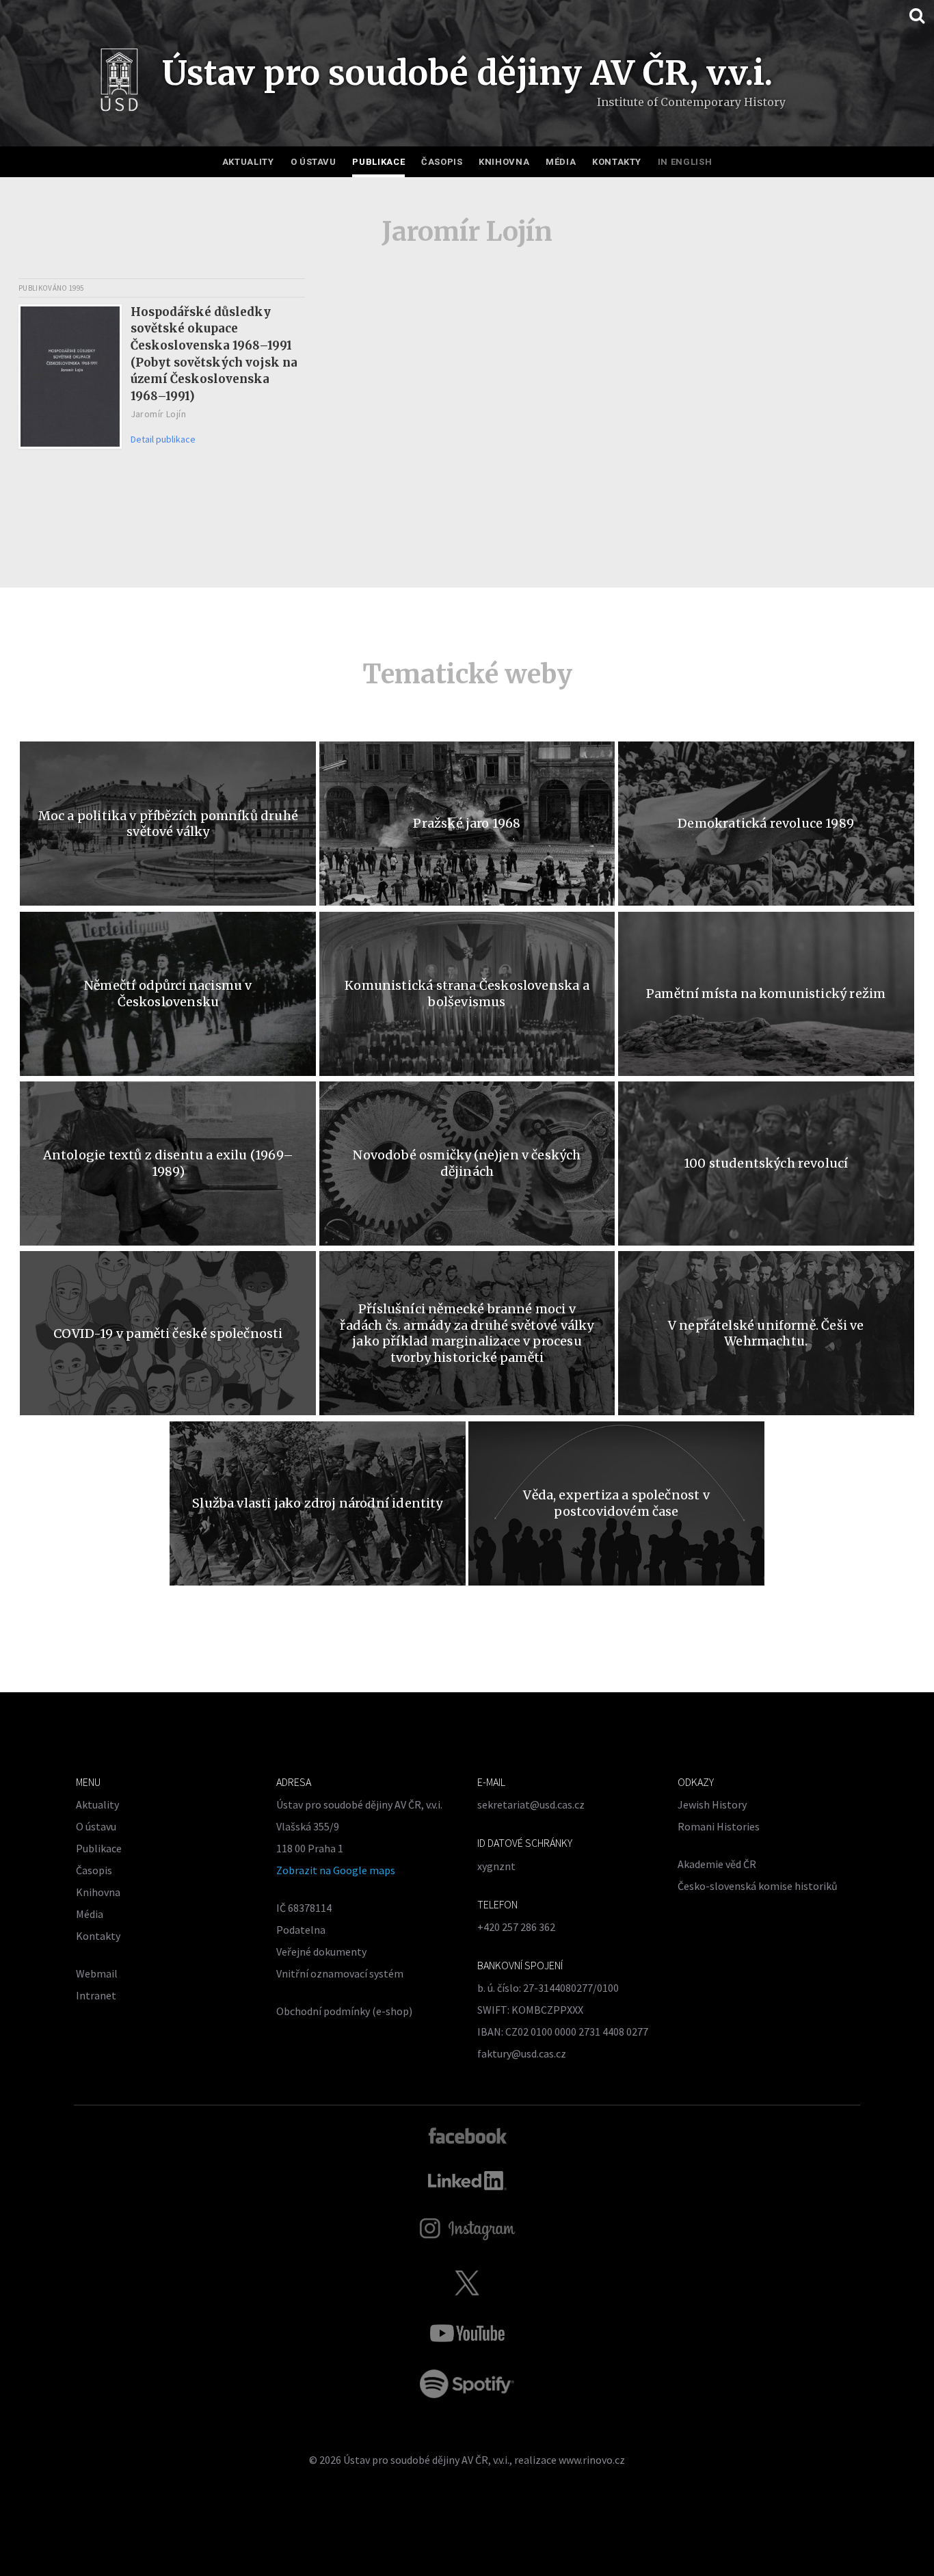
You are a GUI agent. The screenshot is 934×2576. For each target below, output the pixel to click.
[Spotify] (467, 2384)
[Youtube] (467, 2333)
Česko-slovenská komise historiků (758, 1886)
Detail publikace (163, 439)
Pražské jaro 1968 (467, 823)
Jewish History (712, 1804)
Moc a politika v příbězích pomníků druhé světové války (168, 824)
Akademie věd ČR (717, 1864)
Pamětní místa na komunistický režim (766, 994)
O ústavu (313, 162)
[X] (467, 2283)
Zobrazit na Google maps (336, 1870)
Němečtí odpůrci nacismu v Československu (168, 993)
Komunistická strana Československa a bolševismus (467, 993)
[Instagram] (467, 2229)
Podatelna (301, 1930)
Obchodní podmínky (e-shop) (344, 2011)
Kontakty (617, 162)
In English (685, 162)
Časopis (442, 162)
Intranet (96, 1995)
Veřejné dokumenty (321, 1951)
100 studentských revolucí (766, 1163)
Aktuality (248, 162)
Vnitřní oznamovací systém (340, 1973)
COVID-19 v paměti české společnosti (168, 1333)
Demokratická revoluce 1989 (766, 823)
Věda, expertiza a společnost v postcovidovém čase (616, 1503)
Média (561, 162)
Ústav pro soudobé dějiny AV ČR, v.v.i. (426, 2460)
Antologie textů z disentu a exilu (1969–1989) (168, 1163)
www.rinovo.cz (592, 2460)
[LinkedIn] (467, 2181)
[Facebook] (467, 2135)
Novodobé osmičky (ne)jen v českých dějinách (467, 1163)
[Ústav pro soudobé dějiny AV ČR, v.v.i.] (119, 83)
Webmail (97, 1973)
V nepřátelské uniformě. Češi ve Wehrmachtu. (766, 1333)
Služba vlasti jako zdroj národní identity (317, 1503)
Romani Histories (719, 1826)
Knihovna (504, 162)
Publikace (378, 162)
